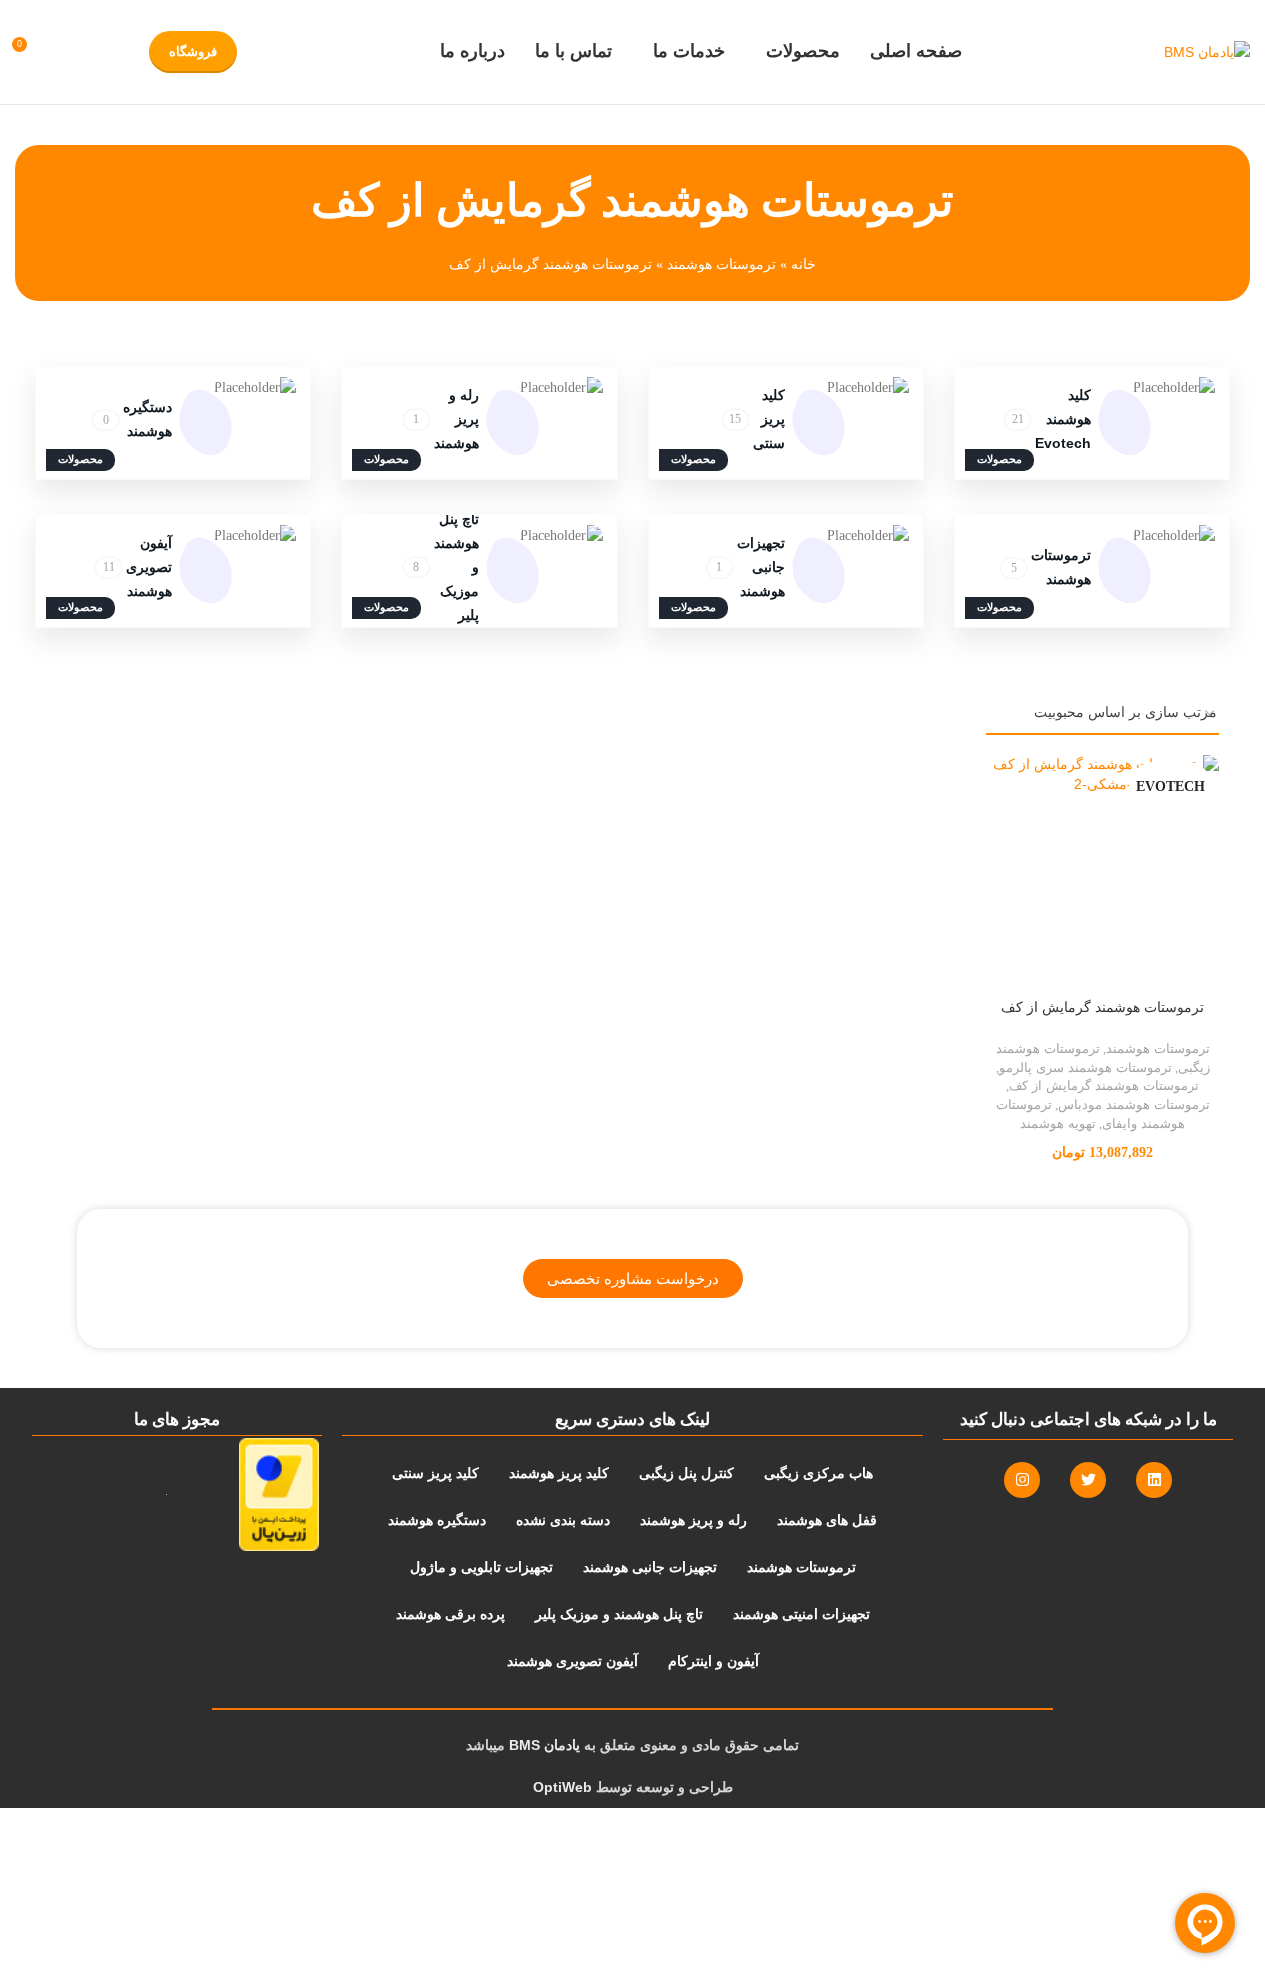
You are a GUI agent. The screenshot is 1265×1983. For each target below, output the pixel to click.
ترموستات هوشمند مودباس (1134, 1104)
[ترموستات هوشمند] (1092, 571)
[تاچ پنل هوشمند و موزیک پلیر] (479, 571)
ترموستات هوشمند (721, 264)
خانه (803, 264)
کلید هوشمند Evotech (1063, 419)
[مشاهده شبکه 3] (86, 714)
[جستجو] (65, 52)
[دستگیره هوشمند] (173, 423)
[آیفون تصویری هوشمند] (173, 571)
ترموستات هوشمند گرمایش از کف (1102, 1007)
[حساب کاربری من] (101, 52)
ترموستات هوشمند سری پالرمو (1085, 1067)
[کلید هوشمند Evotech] (1092, 423)
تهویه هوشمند (1058, 1123)
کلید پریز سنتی (769, 419)
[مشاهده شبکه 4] (55, 714)
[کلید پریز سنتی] (786, 423)
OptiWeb (562, 1787)
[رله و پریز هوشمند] (479, 423)
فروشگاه (193, 51)
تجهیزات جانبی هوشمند (761, 567)
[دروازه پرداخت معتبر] (253, 1494)
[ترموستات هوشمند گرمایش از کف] (1102, 871)
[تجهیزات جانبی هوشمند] (786, 571)
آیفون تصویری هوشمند (149, 567)
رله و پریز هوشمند (456, 419)
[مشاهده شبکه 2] (118, 714)
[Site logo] (1207, 52)
